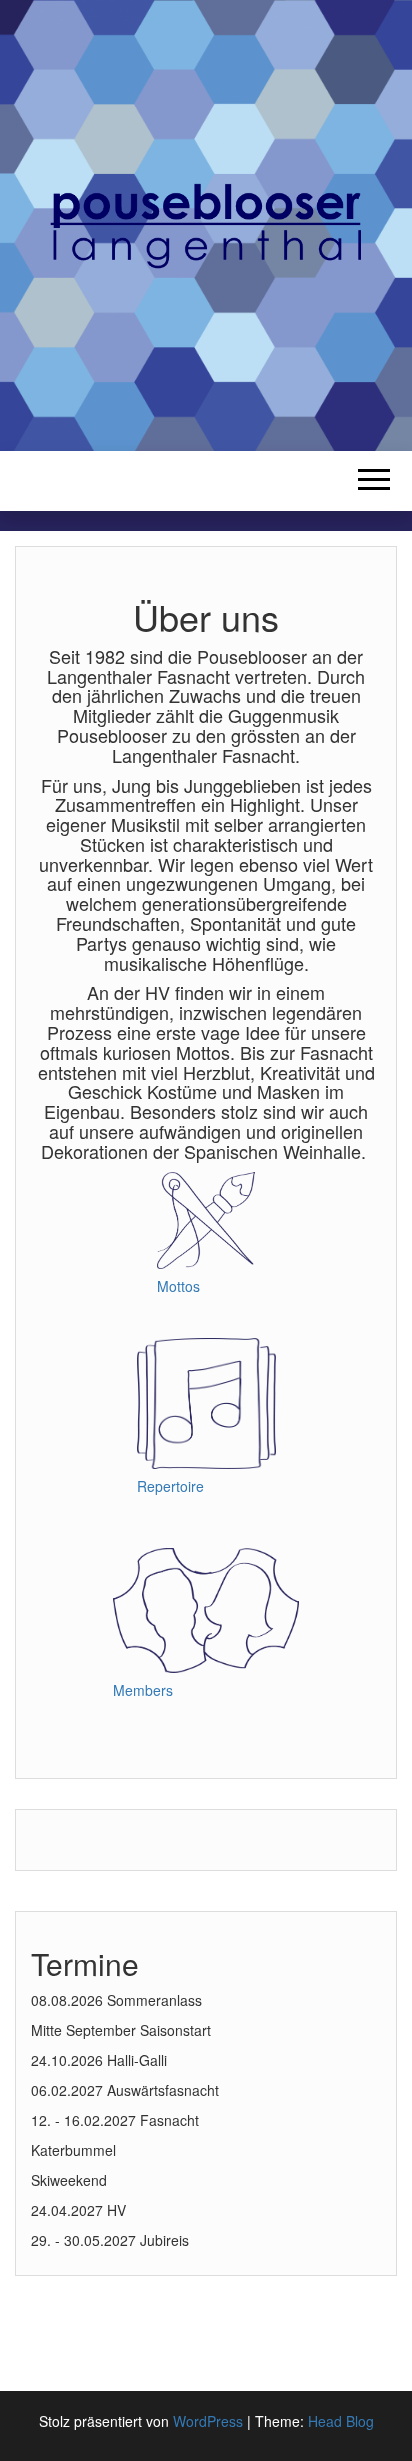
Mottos (178, 1286)
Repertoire (170, 1486)
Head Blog (341, 2421)
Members (143, 1690)
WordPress (208, 2421)
